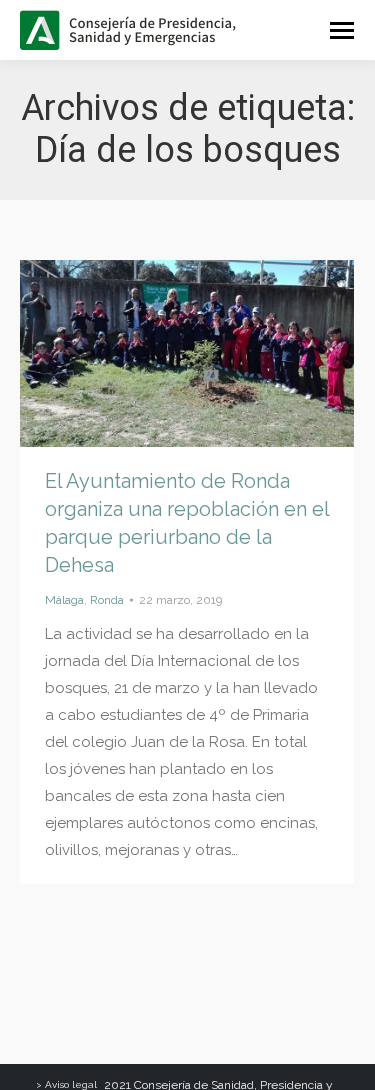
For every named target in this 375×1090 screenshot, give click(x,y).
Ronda (107, 600)
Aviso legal (71, 1084)
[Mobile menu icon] (342, 30)
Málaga (64, 600)
